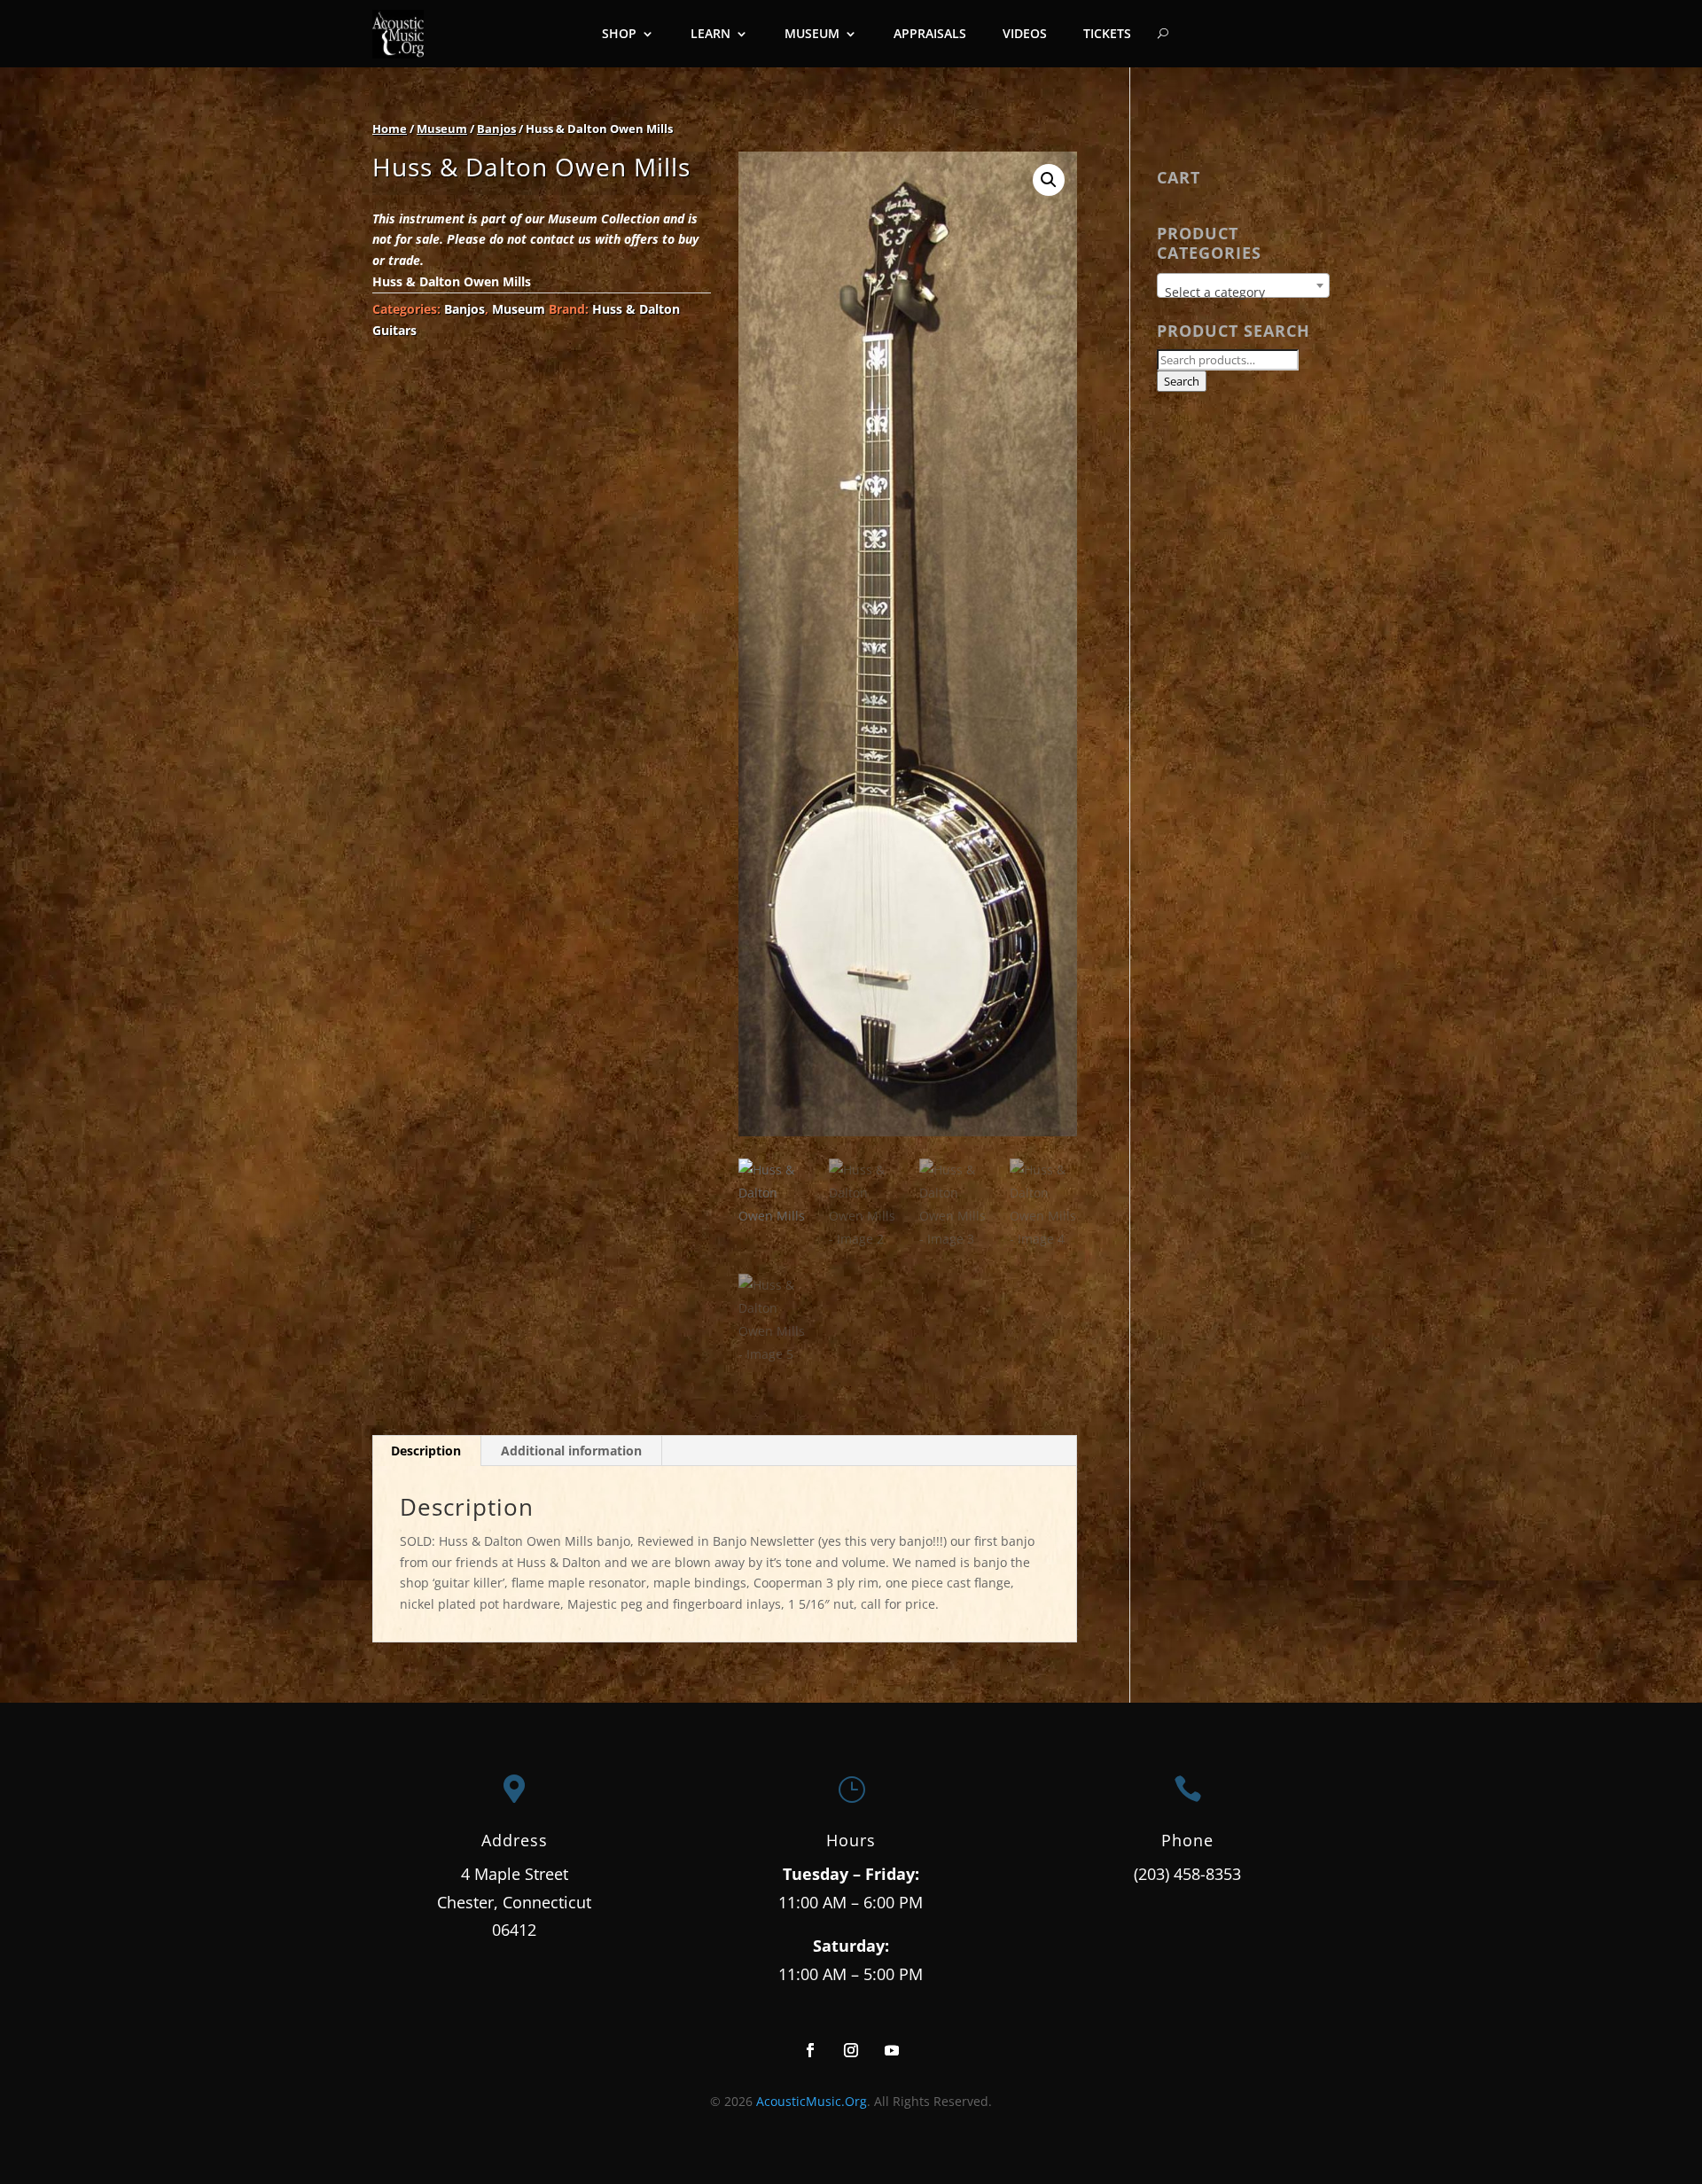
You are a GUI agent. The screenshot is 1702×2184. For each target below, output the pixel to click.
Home (390, 129)
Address (515, 1840)
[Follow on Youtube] (892, 2050)
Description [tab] (426, 1451)
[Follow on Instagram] (851, 2050)
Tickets (1107, 33)
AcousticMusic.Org (812, 2101)
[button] (1049, 180)
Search (1182, 381)
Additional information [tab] (571, 1451)
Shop (619, 33)
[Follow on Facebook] (810, 2050)
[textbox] (1243, 292)
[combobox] (1243, 285)
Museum (812, 33)
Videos (1025, 33)
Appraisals (930, 33)
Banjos (496, 129)
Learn (710, 33)
